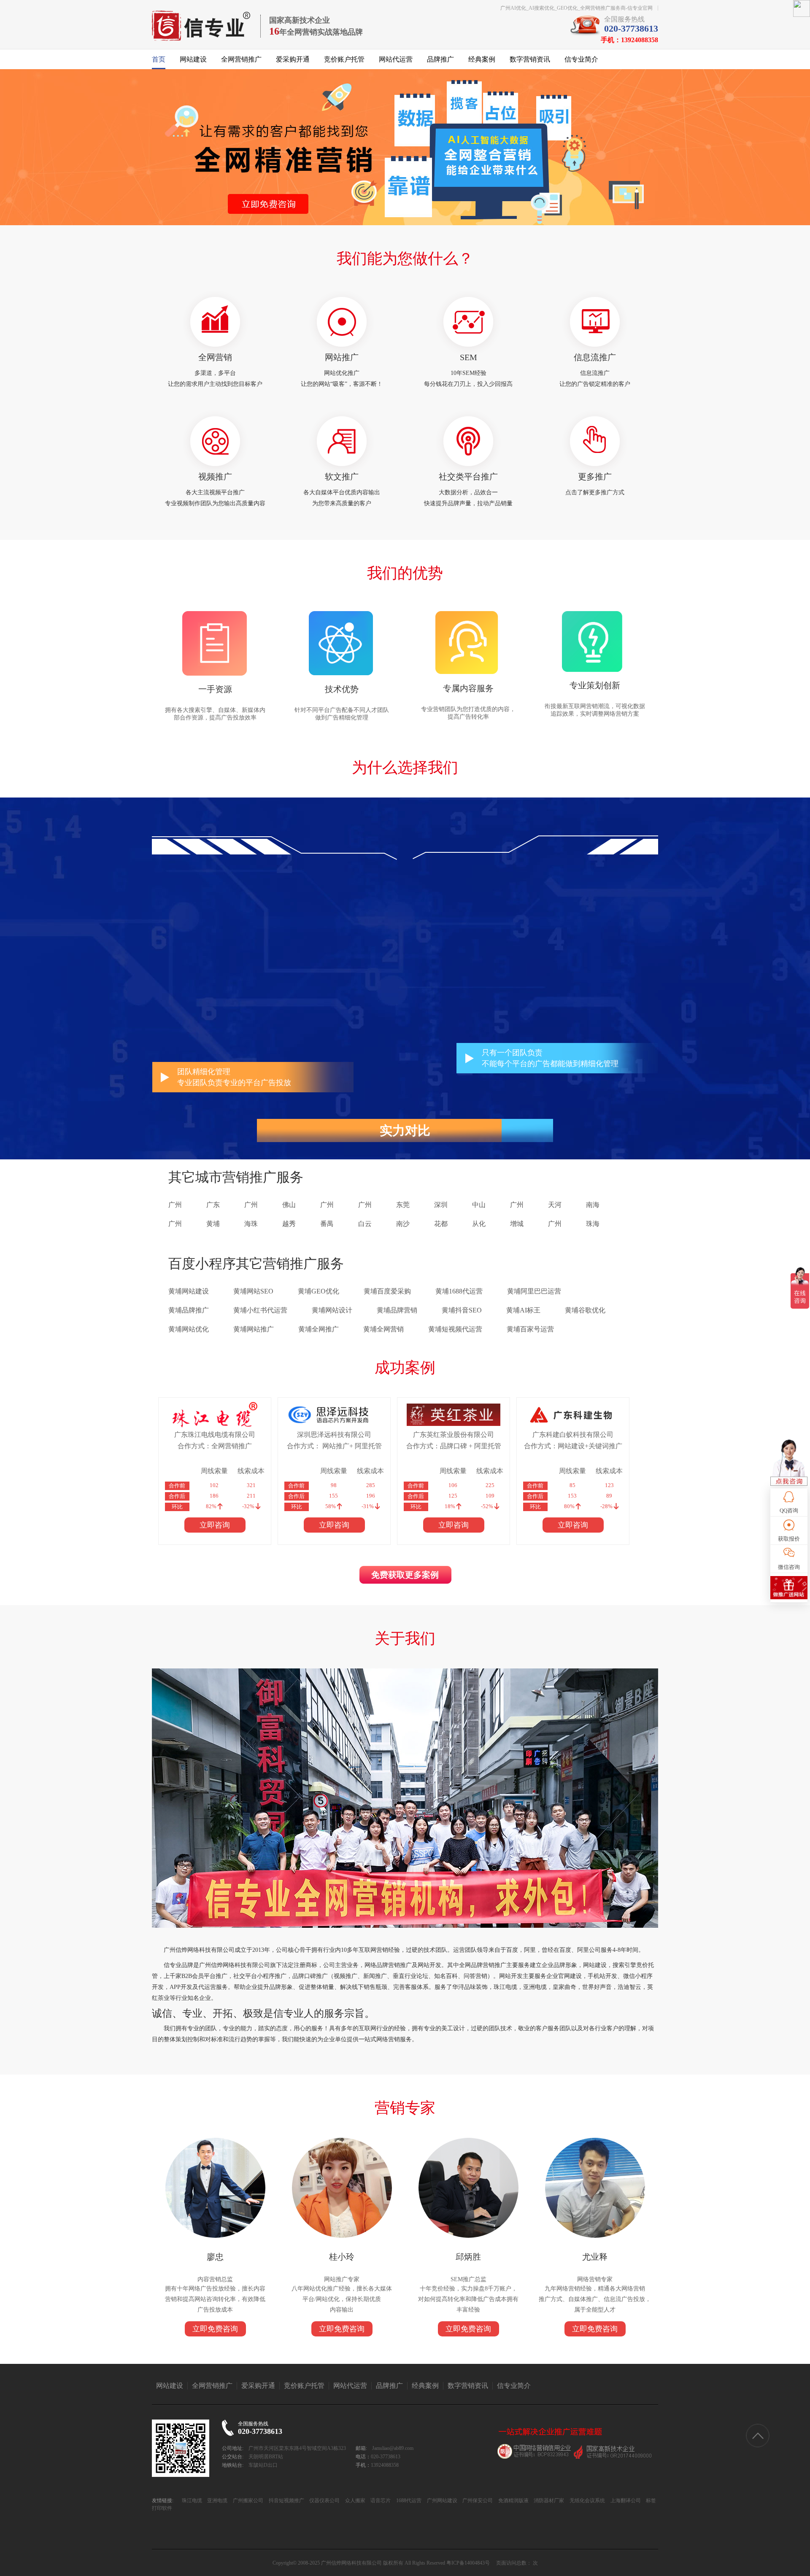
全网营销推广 (241, 59)
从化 (479, 1224)
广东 (213, 1205)
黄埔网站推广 (254, 1329)
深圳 (441, 1205)
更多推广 (595, 477)
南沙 (403, 1224)
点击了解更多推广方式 (595, 492)
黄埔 (213, 1224)
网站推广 (342, 357)
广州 (175, 1205)
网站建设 (193, 59)
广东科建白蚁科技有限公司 (573, 1435)
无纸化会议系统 (587, 2501)
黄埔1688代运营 (459, 1291)
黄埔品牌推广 (189, 1310)
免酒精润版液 (513, 2501)
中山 (479, 1205)
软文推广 (342, 477)
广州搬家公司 (247, 2501)
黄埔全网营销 (383, 1329)
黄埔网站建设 (189, 1291)
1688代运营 (408, 2501)
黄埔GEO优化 (319, 1291)
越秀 (289, 1224)
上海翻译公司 (625, 2501)
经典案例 (482, 59)
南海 (593, 1205)
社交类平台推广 (468, 477)
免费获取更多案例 (405, 1575)
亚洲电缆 (217, 2501)
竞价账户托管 (344, 59)
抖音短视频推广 (286, 2501)
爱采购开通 (293, 59)
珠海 (593, 1224)
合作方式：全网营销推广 (215, 1446)
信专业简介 (581, 59)
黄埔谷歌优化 (585, 1310)
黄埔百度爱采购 (387, 1291)
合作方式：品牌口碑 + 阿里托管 (454, 1446)
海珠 (251, 1224)
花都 (441, 1224)
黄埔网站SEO (253, 1291)
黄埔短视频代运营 (455, 1329)
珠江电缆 (192, 2501)
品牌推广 (440, 59)
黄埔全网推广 (319, 1329)
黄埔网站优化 (189, 1329)
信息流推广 (595, 357)
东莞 (403, 1205)
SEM (468, 357)
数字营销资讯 (530, 59)
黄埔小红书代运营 (260, 1310)
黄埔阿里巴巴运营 (534, 1291)
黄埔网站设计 (332, 1310)
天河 (555, 1205)
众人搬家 (355, 2501)
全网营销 (215, 357)
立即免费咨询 (215, 2329)
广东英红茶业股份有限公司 (454, 1435)
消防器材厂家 (548, 2501)
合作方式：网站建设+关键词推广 (573, 1446)
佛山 (289, 1205)
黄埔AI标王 (523, 1310)
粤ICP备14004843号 (468, 2563)
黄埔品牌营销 (397, 1310)
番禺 (327, 1224)
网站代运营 (396, 59)
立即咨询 (215, 1525)
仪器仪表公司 (324, 2501)
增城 (517, 1224)
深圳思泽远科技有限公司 (334, 1435)
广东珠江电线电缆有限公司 (215, 1435)
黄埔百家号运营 (530, 1329)
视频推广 (215, 477)
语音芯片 (380, 2501)
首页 (159, 59)
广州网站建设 (441, 2501)
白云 (365, 1224)
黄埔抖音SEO (462, 1310)
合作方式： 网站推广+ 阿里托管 (334, 1446)
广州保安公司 (477, 2501)
